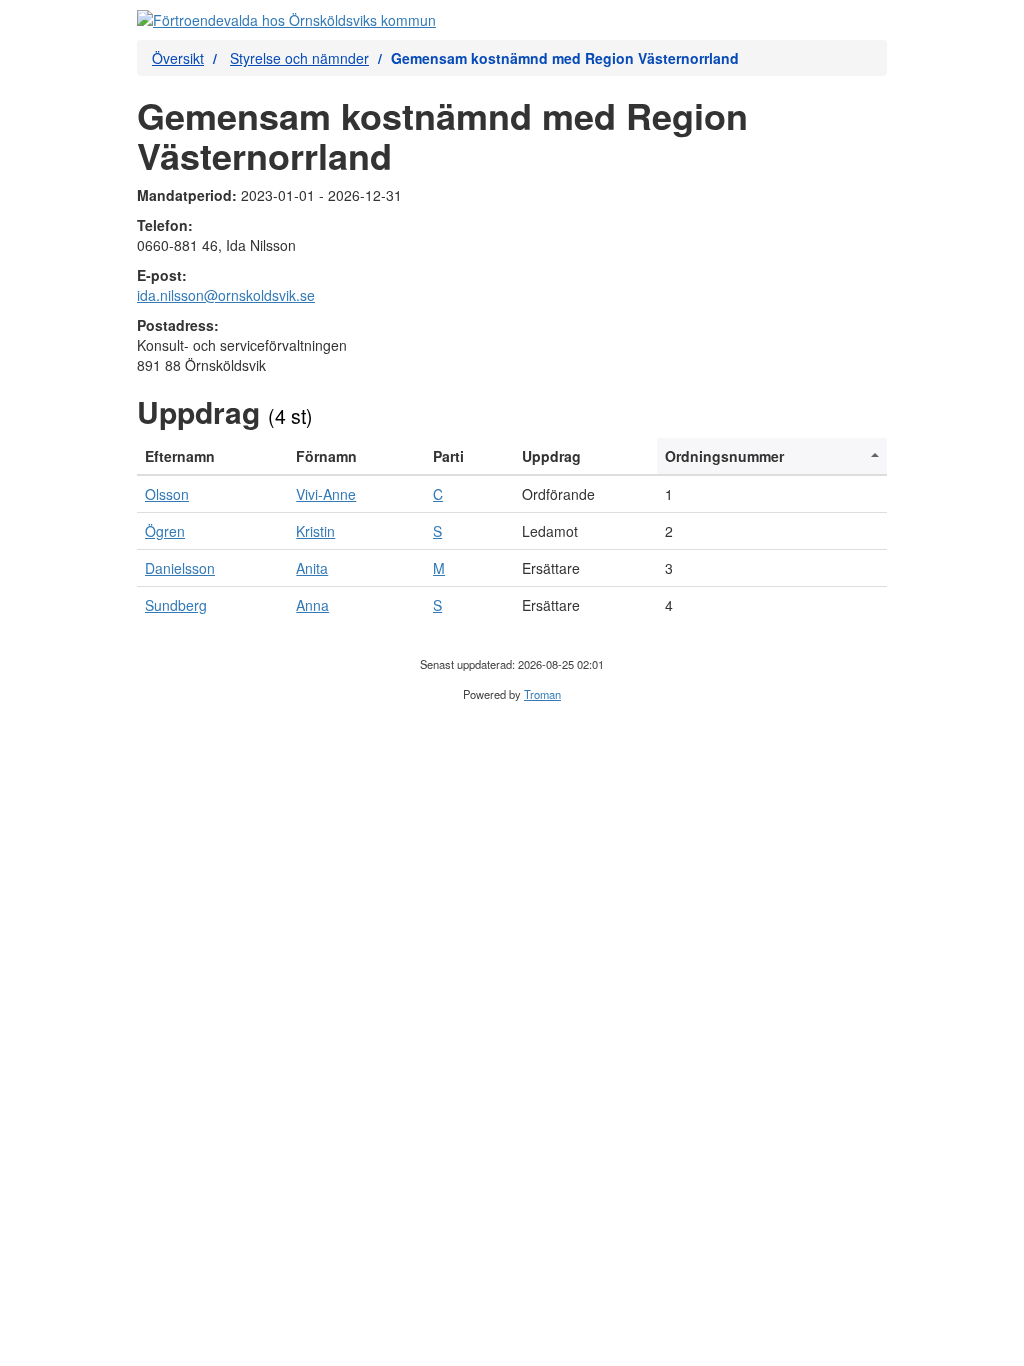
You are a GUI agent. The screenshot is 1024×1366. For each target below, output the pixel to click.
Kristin (315, 531)
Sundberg (176, 605)
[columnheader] (212, 456)
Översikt (178, 58)
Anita (312, 568)
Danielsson (180, 568)
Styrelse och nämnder (299, 58)
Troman (542, 694)
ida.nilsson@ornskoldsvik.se (226, 295)
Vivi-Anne (326, 494)
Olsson (167, 494)
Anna (312, 605)
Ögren (165, 531)
